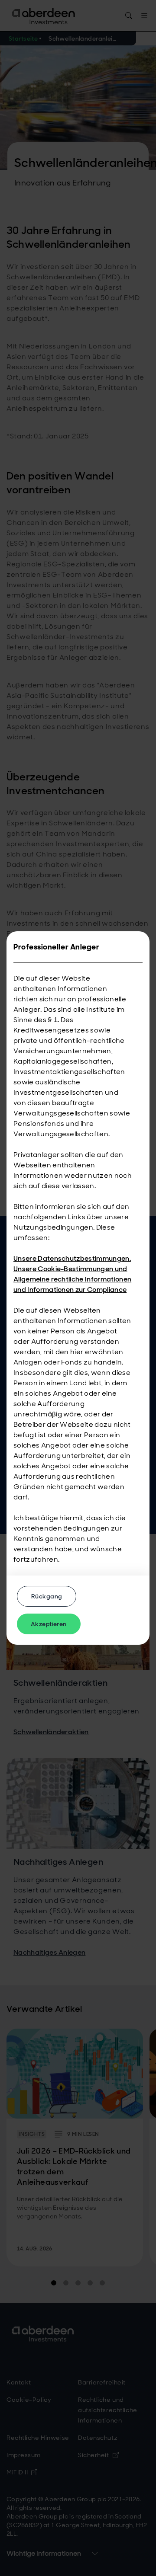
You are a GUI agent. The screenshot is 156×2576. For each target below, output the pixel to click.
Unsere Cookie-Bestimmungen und (70, 1269)
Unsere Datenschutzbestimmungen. (72, 1258)
